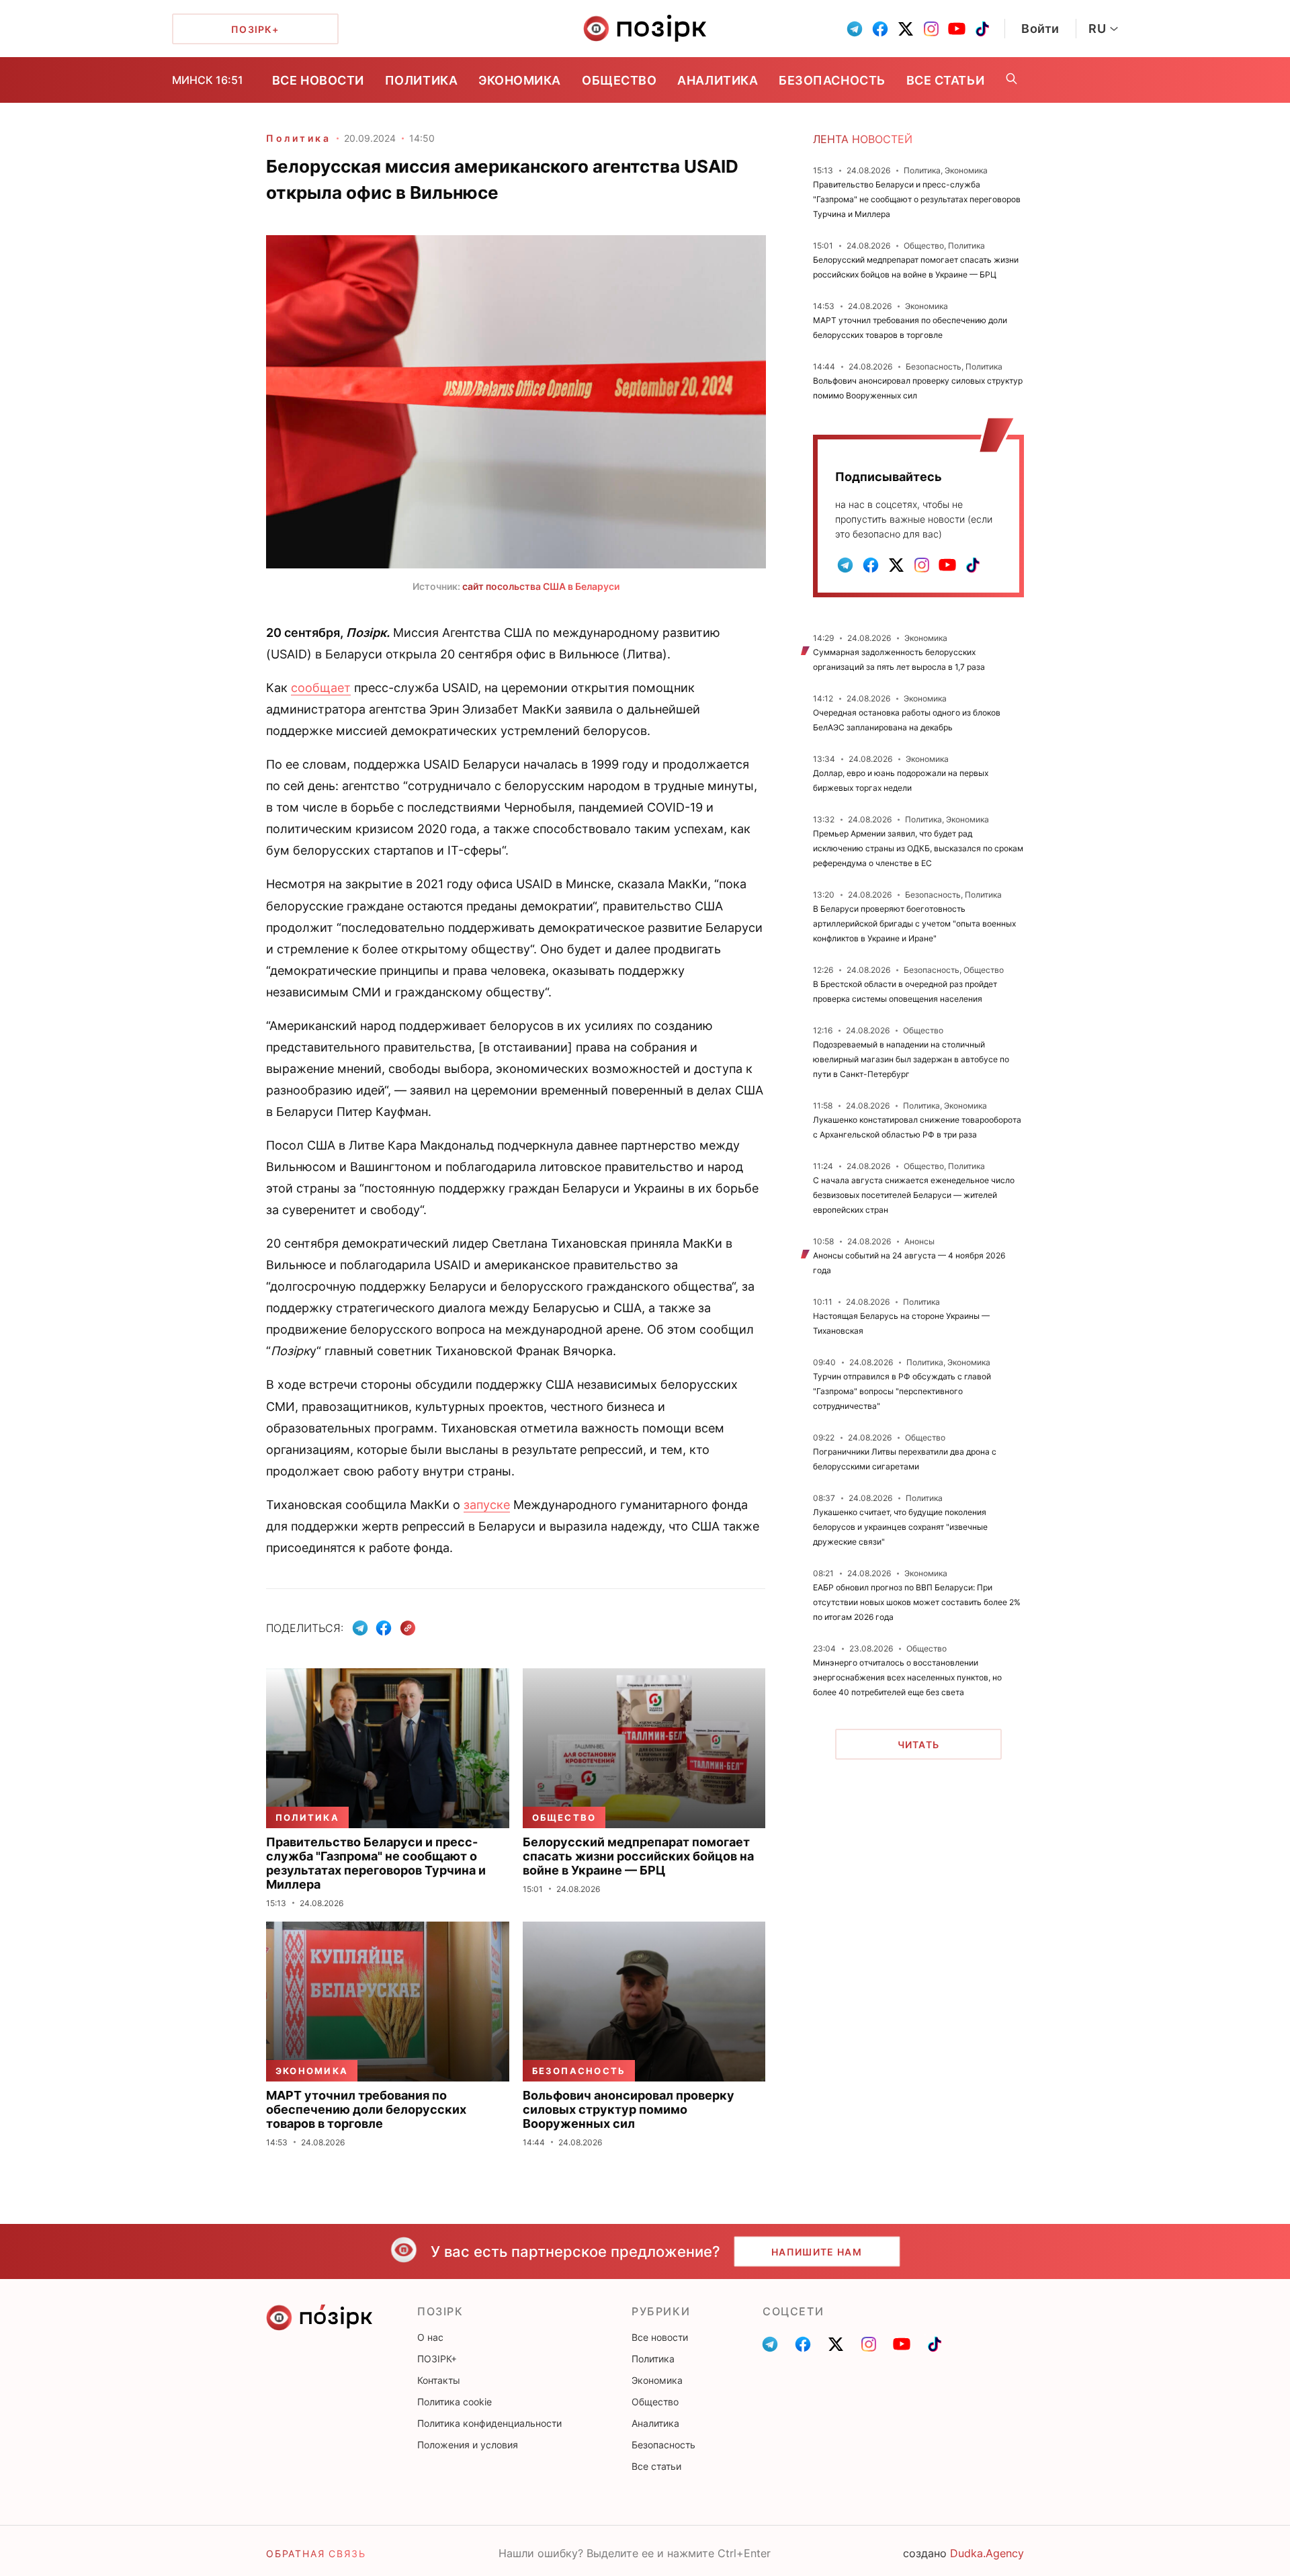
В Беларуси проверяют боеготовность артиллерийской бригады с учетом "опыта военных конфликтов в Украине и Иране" (914, 924)
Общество (619, 80)
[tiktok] (982, 29)
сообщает (321, 688)
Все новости (318, 80)
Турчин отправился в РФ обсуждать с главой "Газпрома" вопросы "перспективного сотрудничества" (902, 1391)
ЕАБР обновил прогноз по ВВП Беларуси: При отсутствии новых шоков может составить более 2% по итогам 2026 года (917, 1602)
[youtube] (957, 29)
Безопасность (832, 80)
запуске (487, 1505)
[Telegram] (360, 1628)
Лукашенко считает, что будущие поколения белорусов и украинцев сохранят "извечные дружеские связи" (900, 1527)
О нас (430, 2337)
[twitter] (906, 29)
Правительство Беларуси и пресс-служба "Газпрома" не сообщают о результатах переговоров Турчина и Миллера (917, 199)
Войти (1040, 29)
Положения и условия (468, 2445)
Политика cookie (455, 2402)
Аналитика (718, 80)
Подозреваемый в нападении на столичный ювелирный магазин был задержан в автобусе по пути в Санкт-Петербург (911, 1059)
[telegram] (855, 29)
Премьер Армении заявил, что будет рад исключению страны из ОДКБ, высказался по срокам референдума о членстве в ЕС (918, 848)
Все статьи (945, 80)
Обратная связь (316, 2553)
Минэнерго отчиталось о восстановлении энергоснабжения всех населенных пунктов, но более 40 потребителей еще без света (907, 1677)
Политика (421, 80)
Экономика (520, 80)
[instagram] (931, 29)
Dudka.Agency (987, 2553)
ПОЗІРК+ (437, 2359)
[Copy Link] (408, 1628)
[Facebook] (384, 1628)
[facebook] (880, 29)
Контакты (439, 2380)
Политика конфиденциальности (489, 2423)
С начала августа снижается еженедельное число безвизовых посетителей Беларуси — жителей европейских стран (914, 1195)
